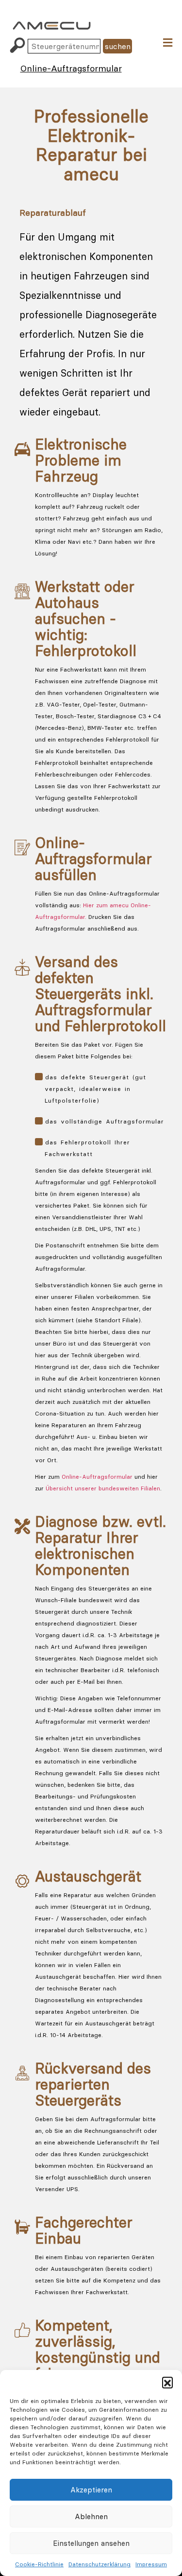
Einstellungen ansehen (91, 2543)
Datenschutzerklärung (99, 2564)
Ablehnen (91, 2516)
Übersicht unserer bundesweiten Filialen (103, 1488)
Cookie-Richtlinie (39, 2564)
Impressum (151, 2564)
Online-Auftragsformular (71, 68)
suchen (118, 46)
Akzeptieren (91, 2490)
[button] (167, 2382)
